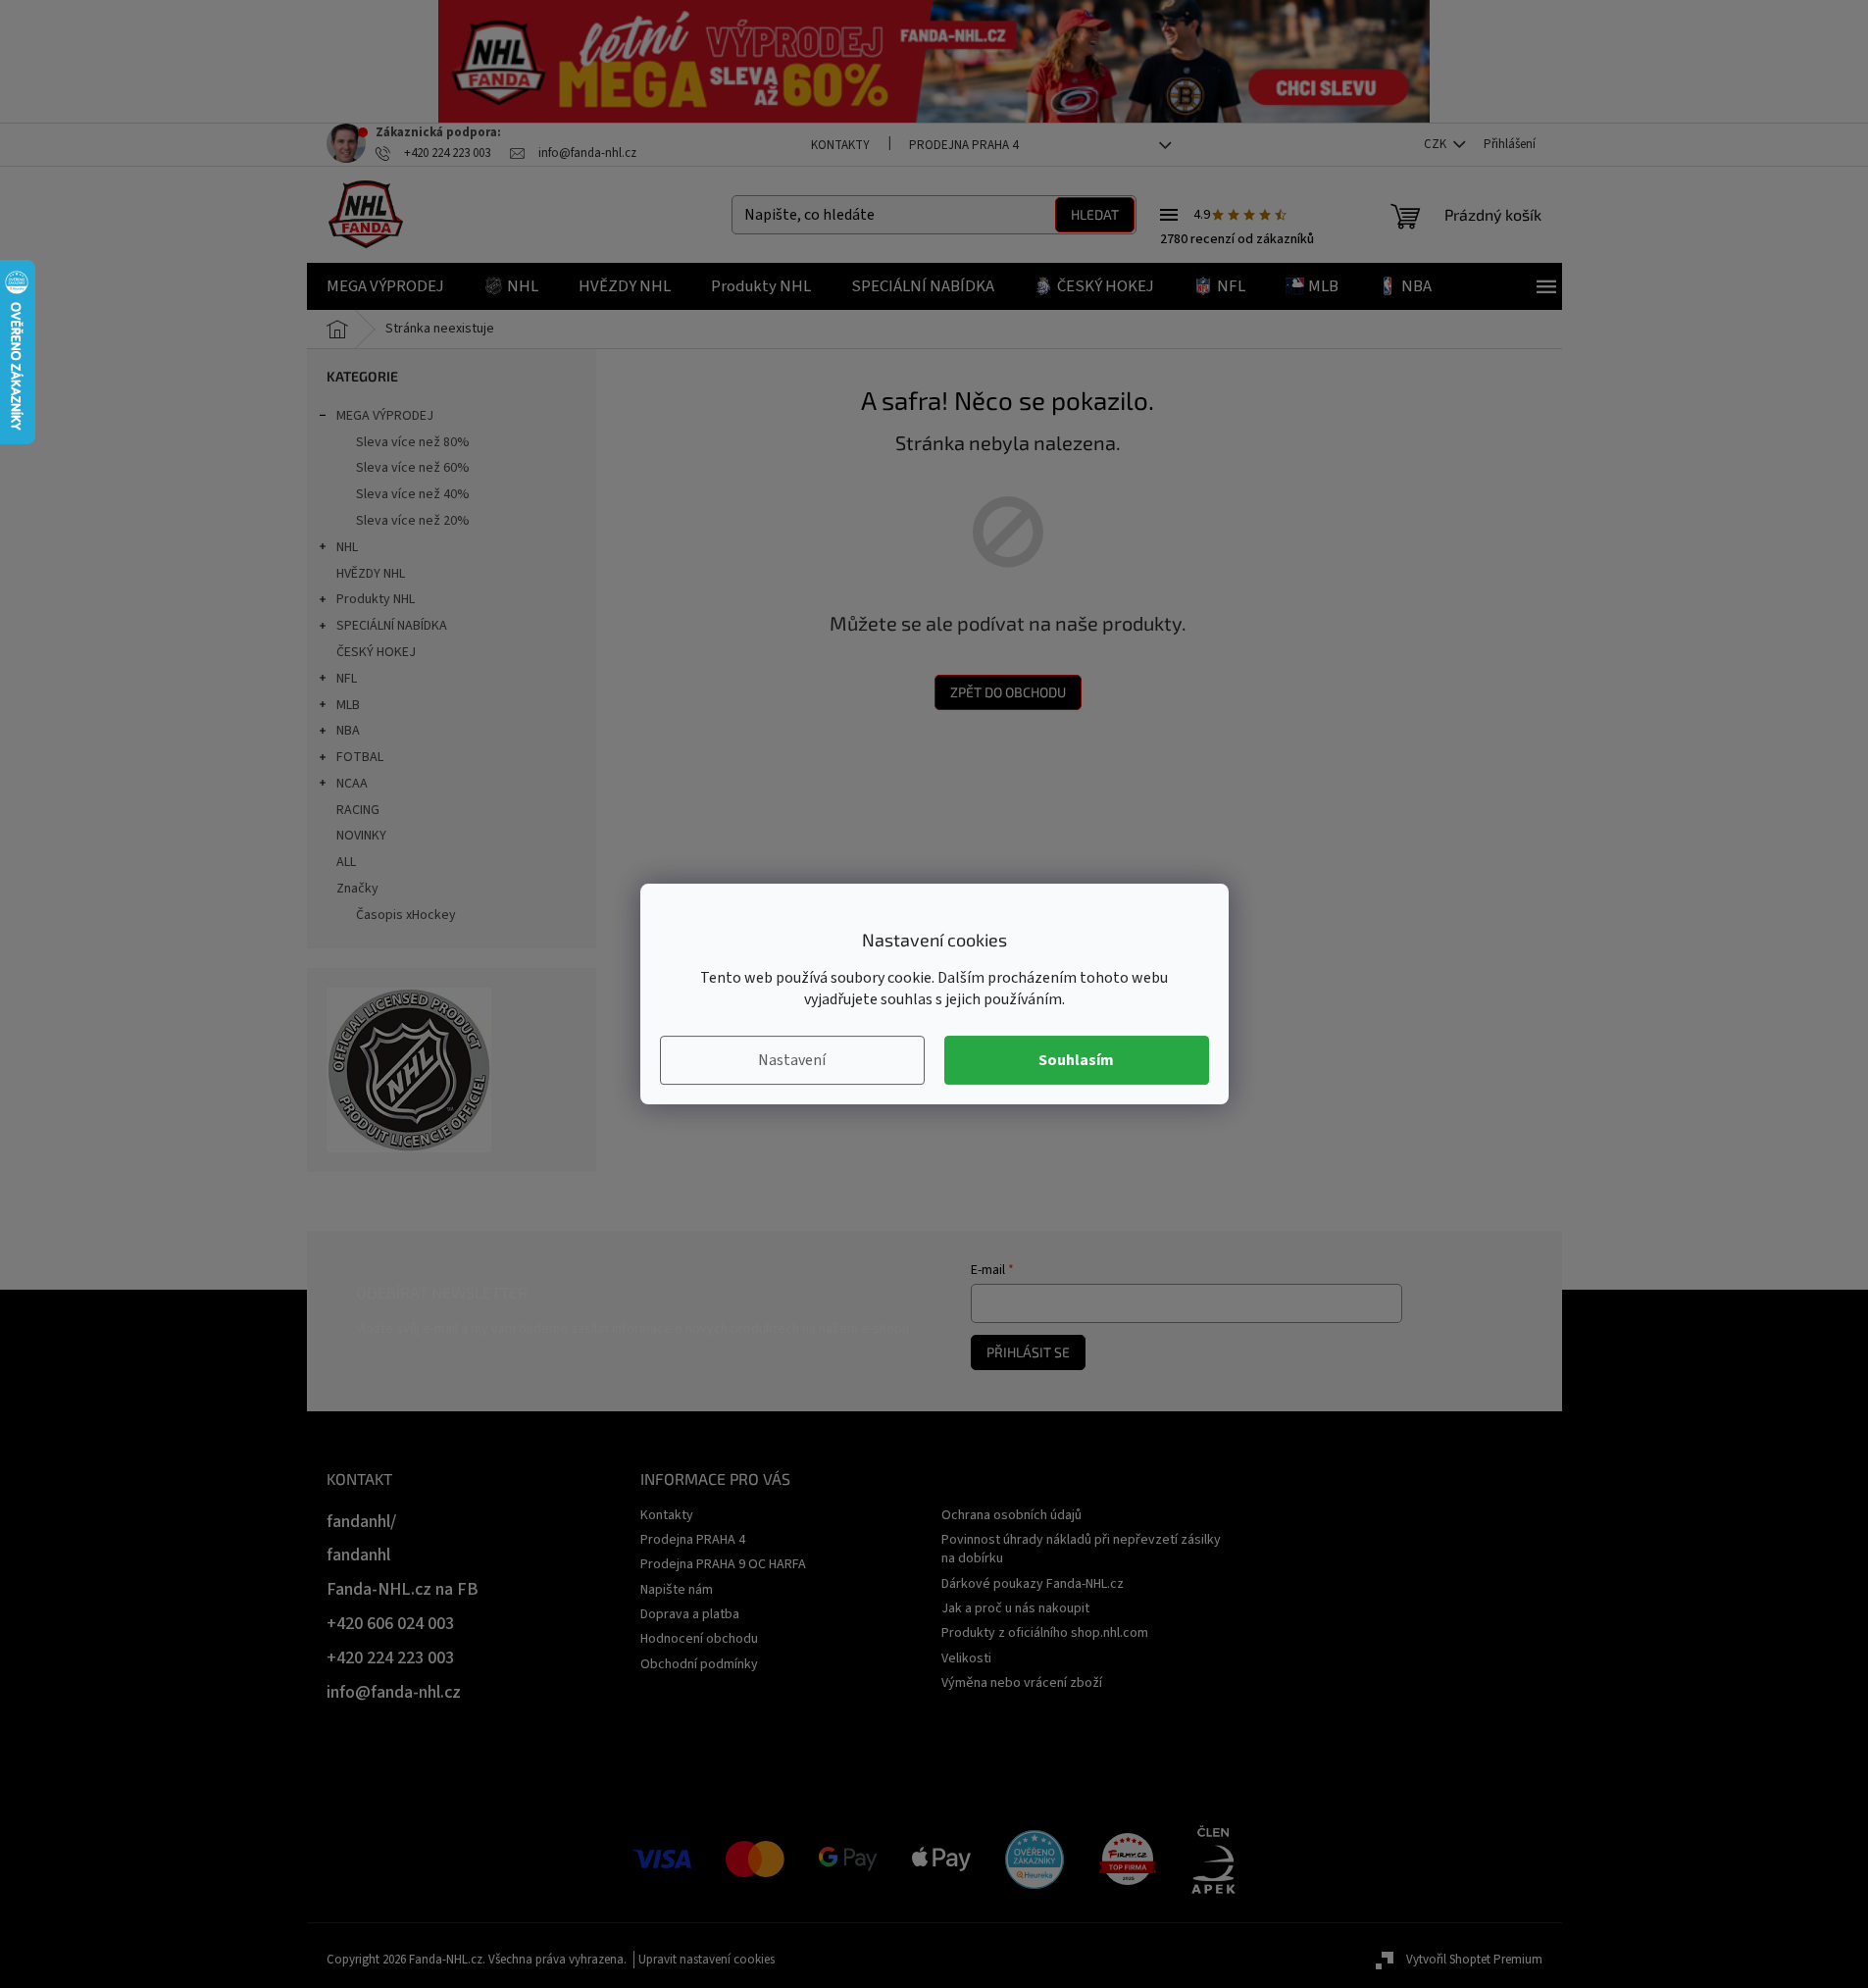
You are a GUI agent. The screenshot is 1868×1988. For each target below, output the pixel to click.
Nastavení (792, 1060)
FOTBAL (360, 757)
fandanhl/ (361, 1522)
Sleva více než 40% (413, 494)
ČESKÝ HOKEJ (376, 652)
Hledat (1095, 214)
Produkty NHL (376, 599)
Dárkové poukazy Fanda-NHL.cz (1033, 1584)
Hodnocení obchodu (699, 1639)
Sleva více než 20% (413, 521)
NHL (347, 547)
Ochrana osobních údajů (1011, 1515)
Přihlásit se (1028, 1352)
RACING (358, 810)
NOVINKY (361, 836)
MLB (348, 705)
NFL (347, 679)
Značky (357, 889)
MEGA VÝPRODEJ (385, 416)
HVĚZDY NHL (371, 574)
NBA (348, 731)
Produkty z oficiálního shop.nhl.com (1045, 1633)
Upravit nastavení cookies (707, 1960)
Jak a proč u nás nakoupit (1015, 1608)
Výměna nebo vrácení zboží (1022, 1683)
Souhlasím (1076, 1060)
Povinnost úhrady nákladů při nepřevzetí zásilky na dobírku (1081, 1549)
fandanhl (358, 1555)
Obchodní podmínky (699, 1664)
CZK (1437, 144)
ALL (346, 862)
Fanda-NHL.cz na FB (403, 1589)
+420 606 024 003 (390, 1624)
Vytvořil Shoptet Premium (1474, 1960)
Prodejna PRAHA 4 (963, 145)
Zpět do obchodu (1008, 692)
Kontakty (840, 145)
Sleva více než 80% (413, 442)
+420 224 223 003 (390, 1658)
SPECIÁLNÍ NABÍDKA (392, 626)
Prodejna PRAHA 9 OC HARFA (723, 1564)
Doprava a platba (690, 1614)
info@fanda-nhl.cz (394, 1692)
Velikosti (966, 1658)
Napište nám (677, 1590)
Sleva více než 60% (413, 468)
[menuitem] (385, 286)
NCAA (352, 784)
